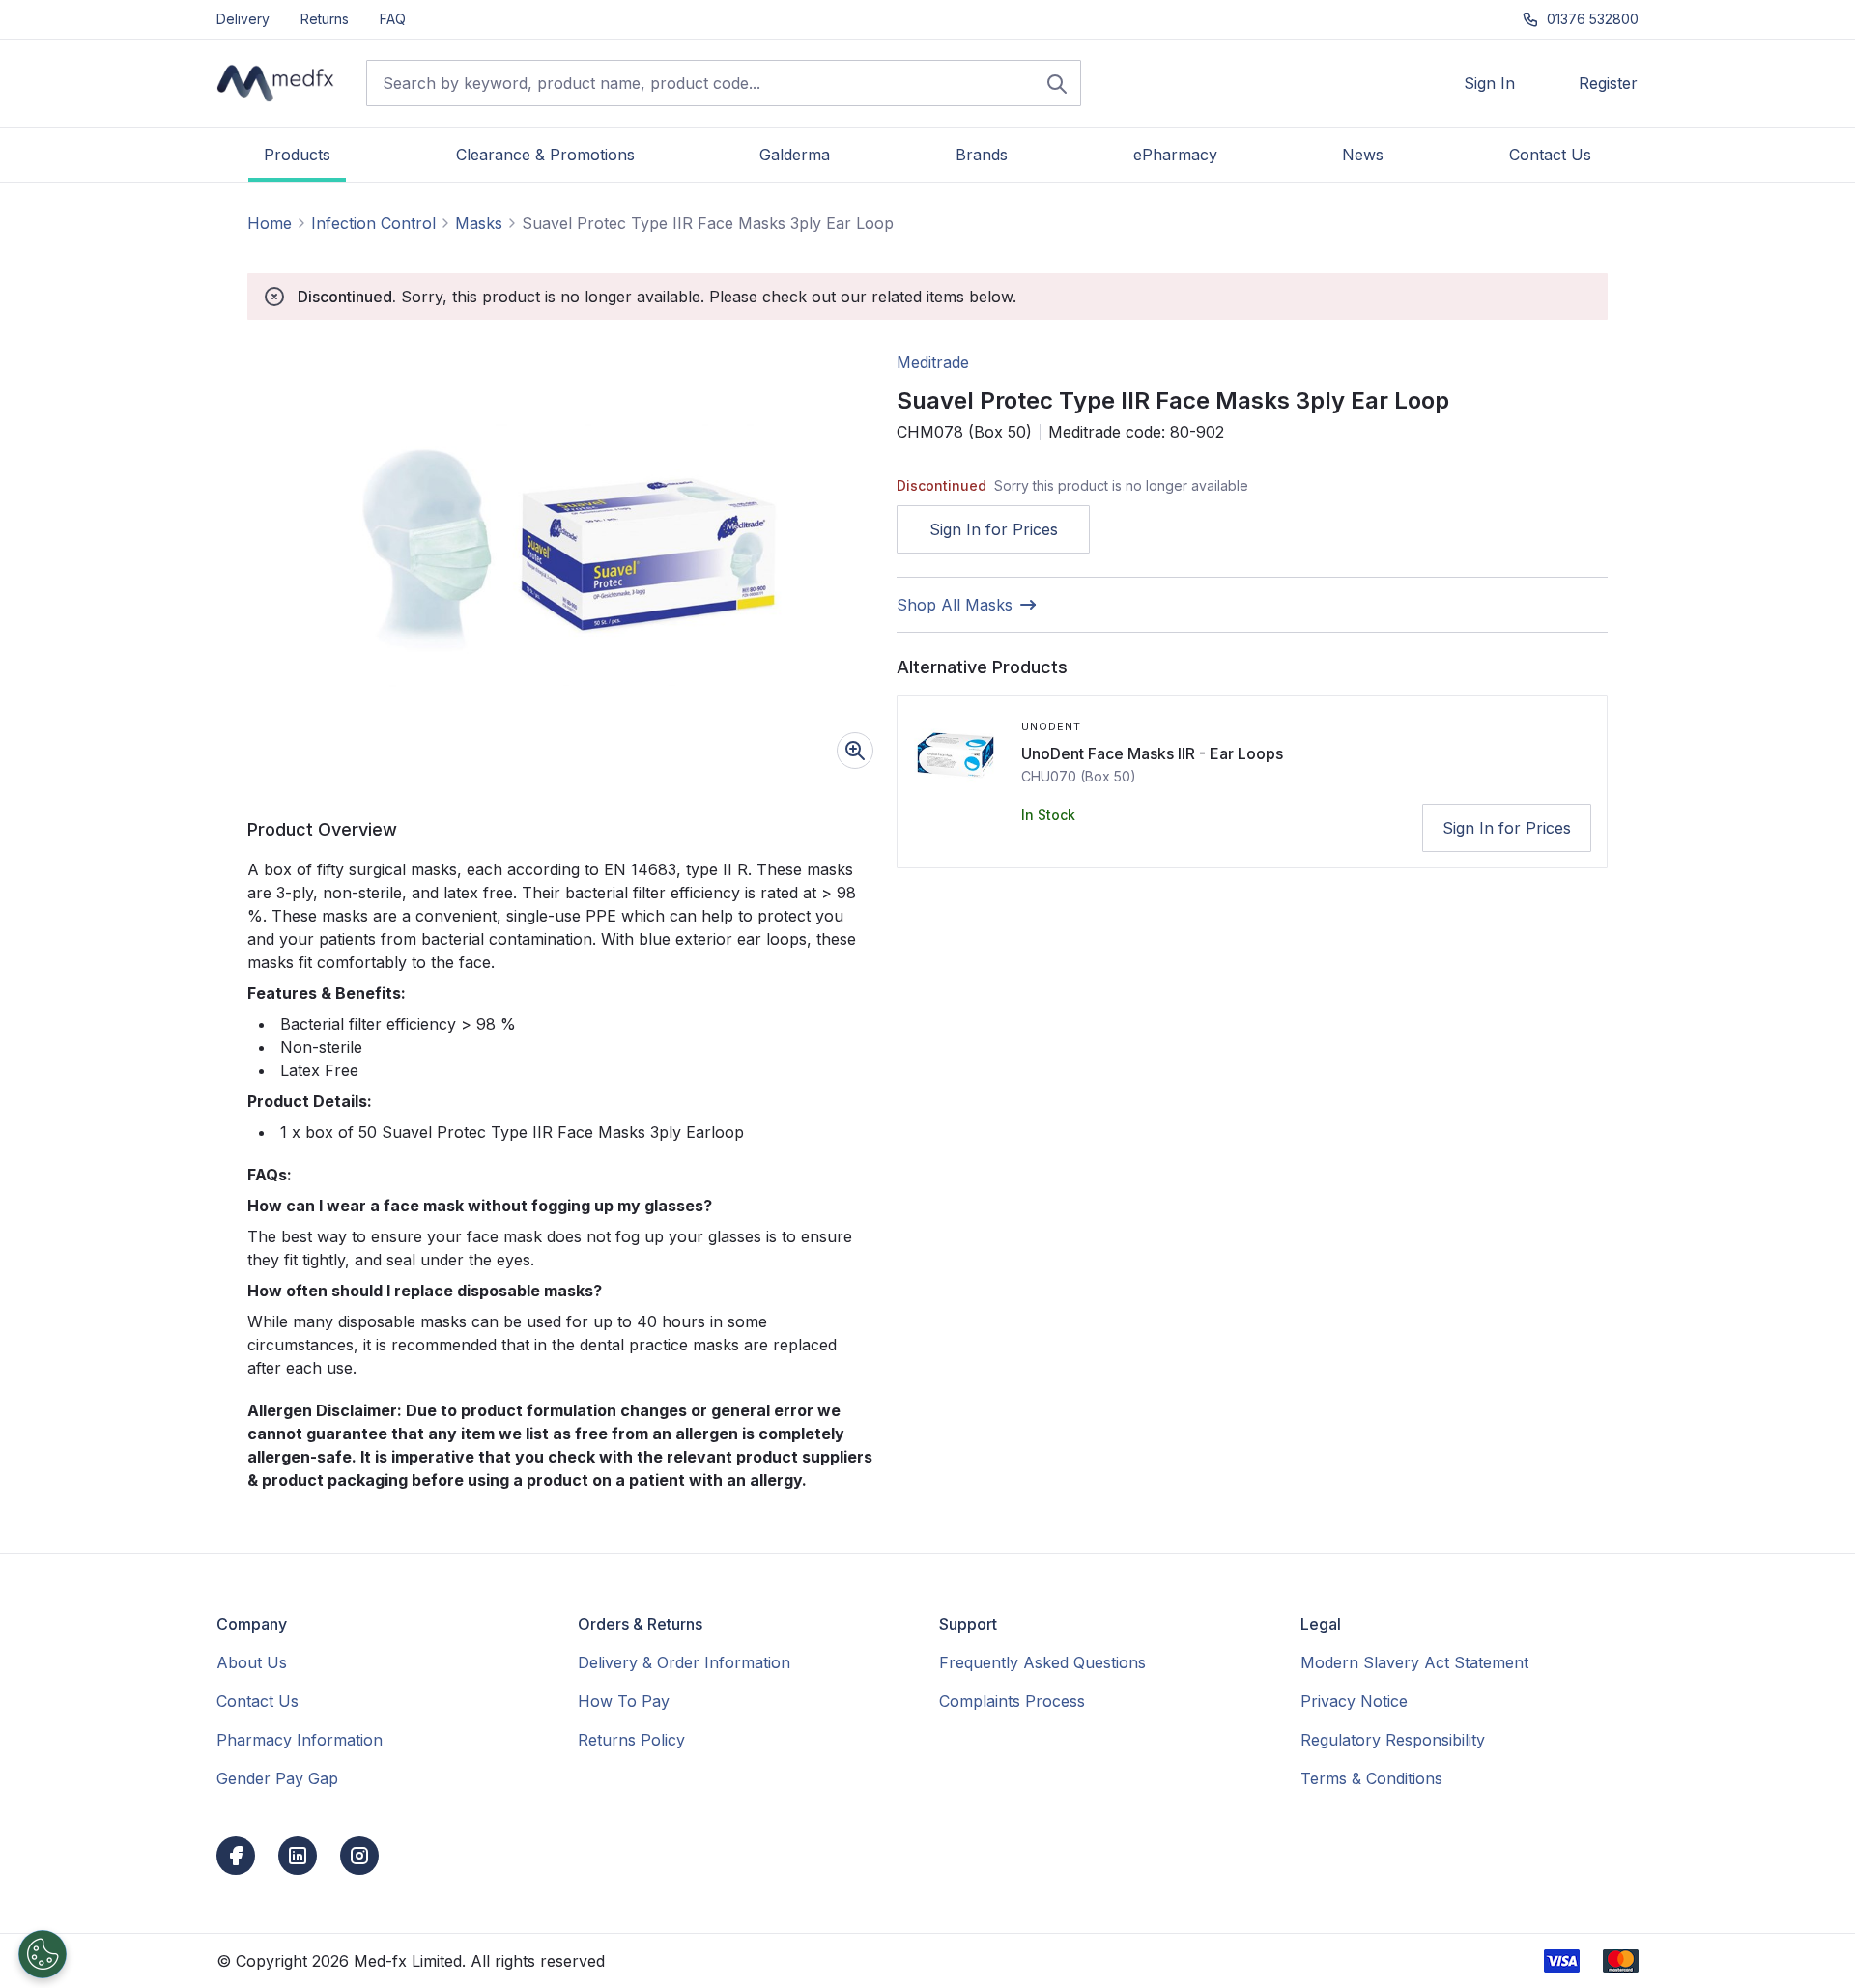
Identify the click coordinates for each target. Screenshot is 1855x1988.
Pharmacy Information (300, 1740)
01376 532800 (1593, 19)
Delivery (243, 19)
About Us (252, 1662)
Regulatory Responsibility (1393, 1740)
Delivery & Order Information (684, 1662)
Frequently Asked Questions (1042, 1662)
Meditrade (933, 362)
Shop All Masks (955, 605)
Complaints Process (1012, 1701)
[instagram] (359, 1856)
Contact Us (257, 1701)
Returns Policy (631, 1740)
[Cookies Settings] (43, 1954)
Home (270, 223)
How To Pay (624, 1701)
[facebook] (236, 1856)
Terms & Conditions (1371, 1778)
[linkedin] (298, 1856)
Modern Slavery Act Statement (1414, 1662)
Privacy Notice (1354, 1701)
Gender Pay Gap (277, 1778)
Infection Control (373, 223)
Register (1608, 83)
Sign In (1489, 83)
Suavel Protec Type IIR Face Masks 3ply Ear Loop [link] (708, 223)
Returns (325, 19)
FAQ (393, 19)
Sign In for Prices (994, 529)
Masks (479, 223)
